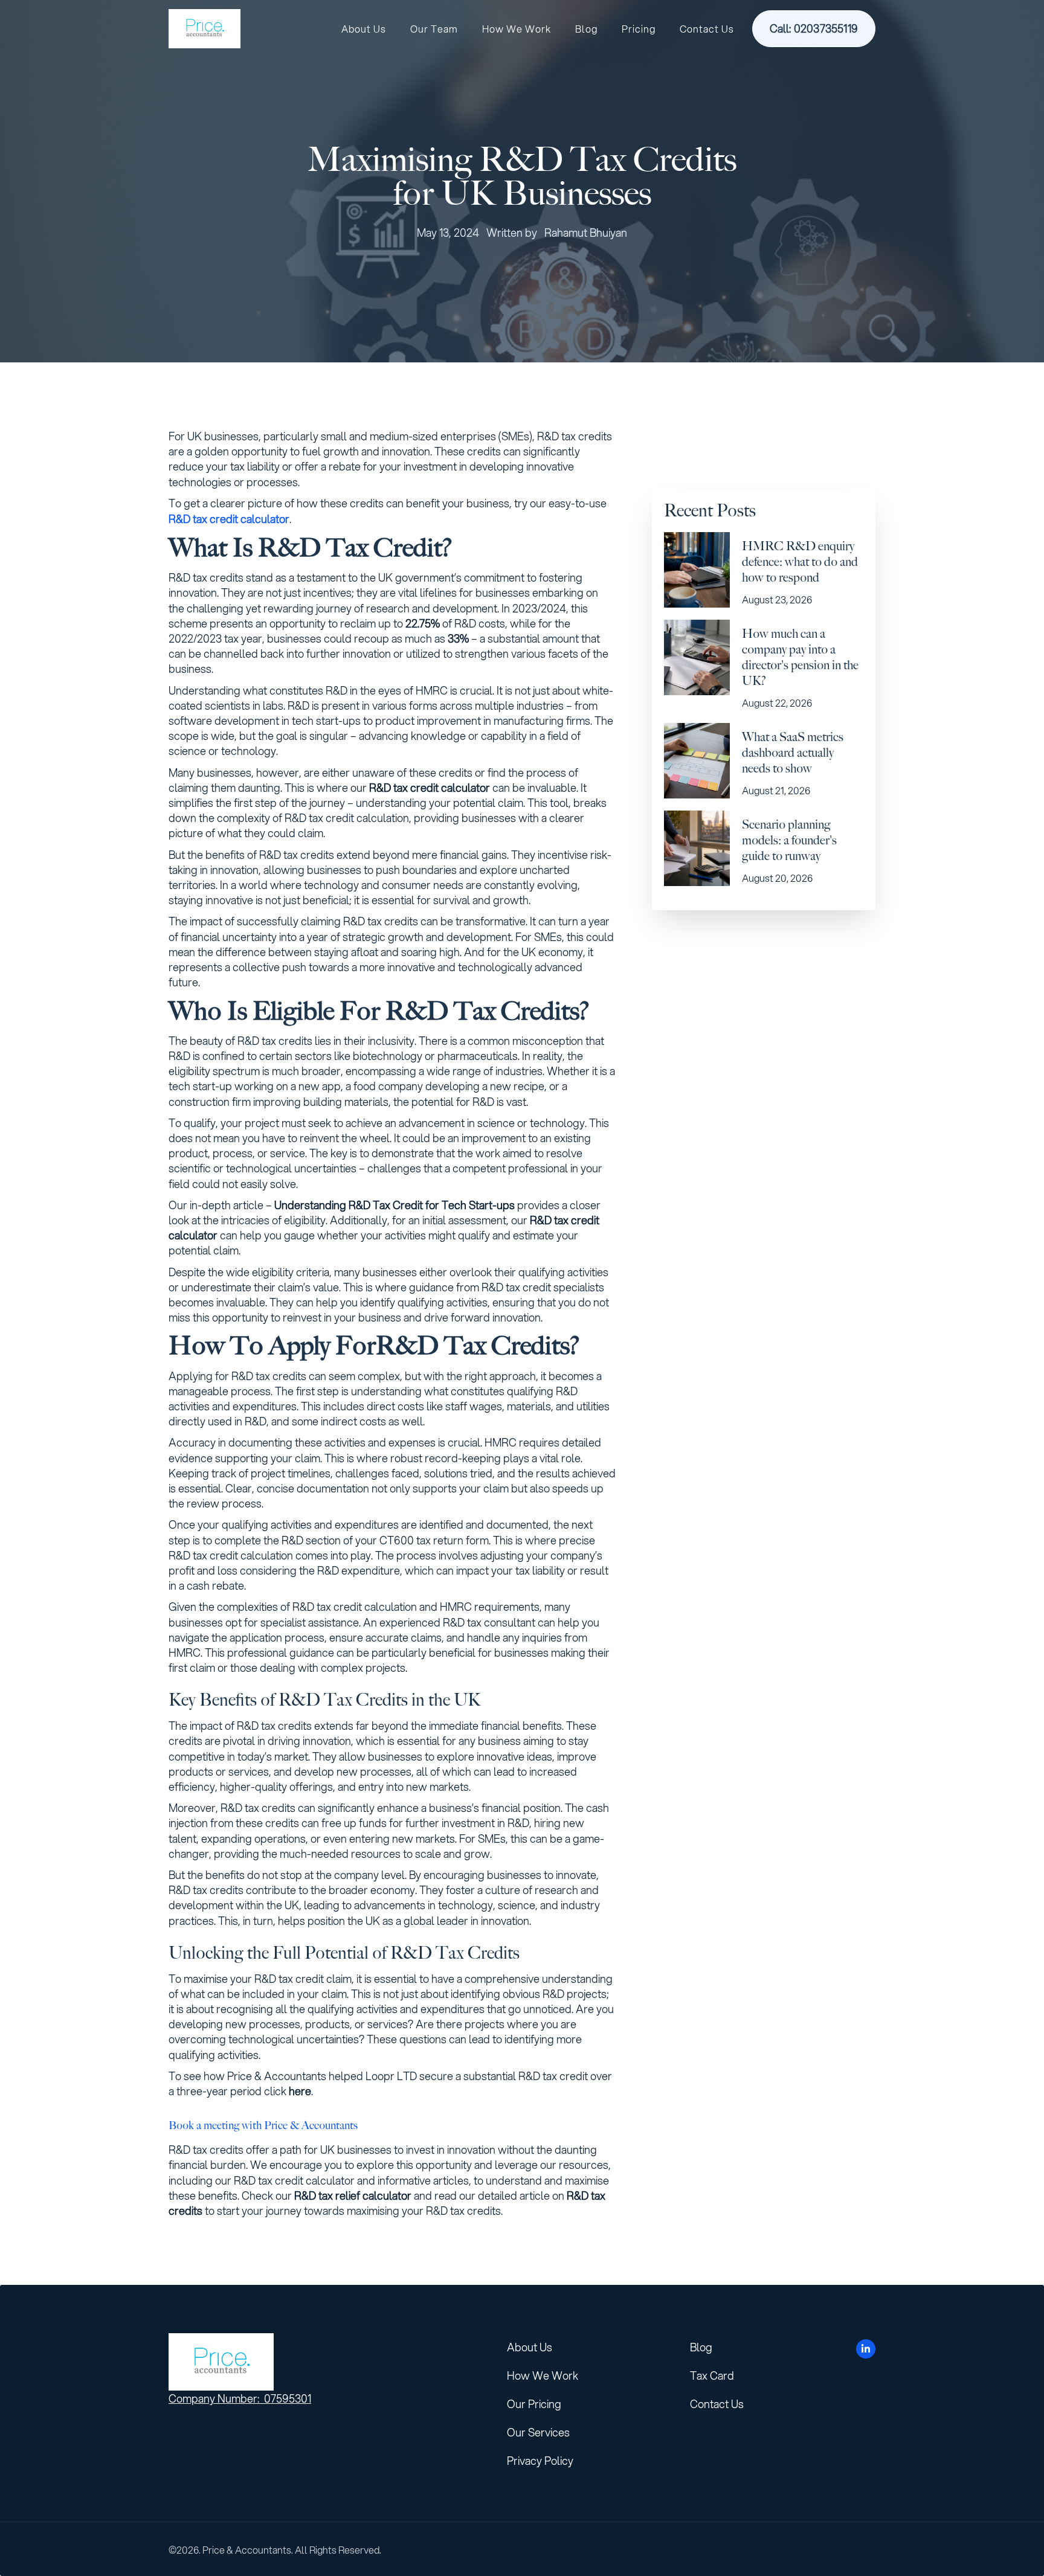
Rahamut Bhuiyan (586, 233)
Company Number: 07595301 (240, 2398)
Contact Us (707, 29)
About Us (364, 29)
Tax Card (712, 2375)
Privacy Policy (540, 2461)
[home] (205, 29)
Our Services (538, 2432)
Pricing (639, 29)
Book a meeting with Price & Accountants (263, 2125)
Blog (586, 29)
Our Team (434, 29)
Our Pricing (534, 2404)
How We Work (517, 29)
